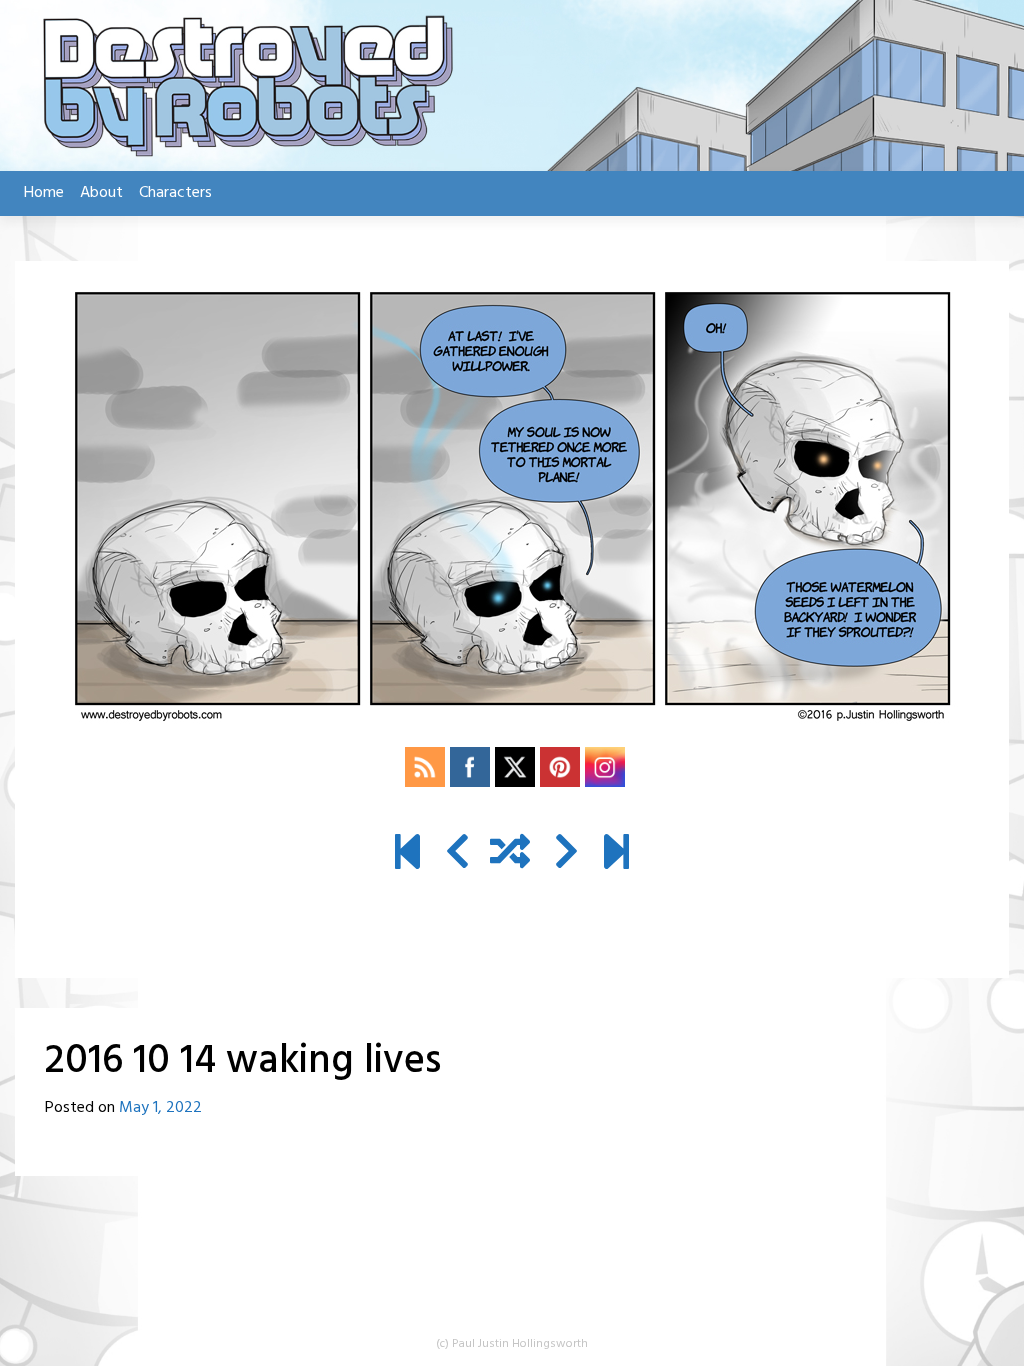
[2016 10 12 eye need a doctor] (457, 855)
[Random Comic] (510, 855)
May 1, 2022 (160, 1108)
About (101, 193)
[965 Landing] (616, 855)
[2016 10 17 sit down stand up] (566, 855)
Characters (175, 193)
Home (44, 193)
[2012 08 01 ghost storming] (407, 855)
